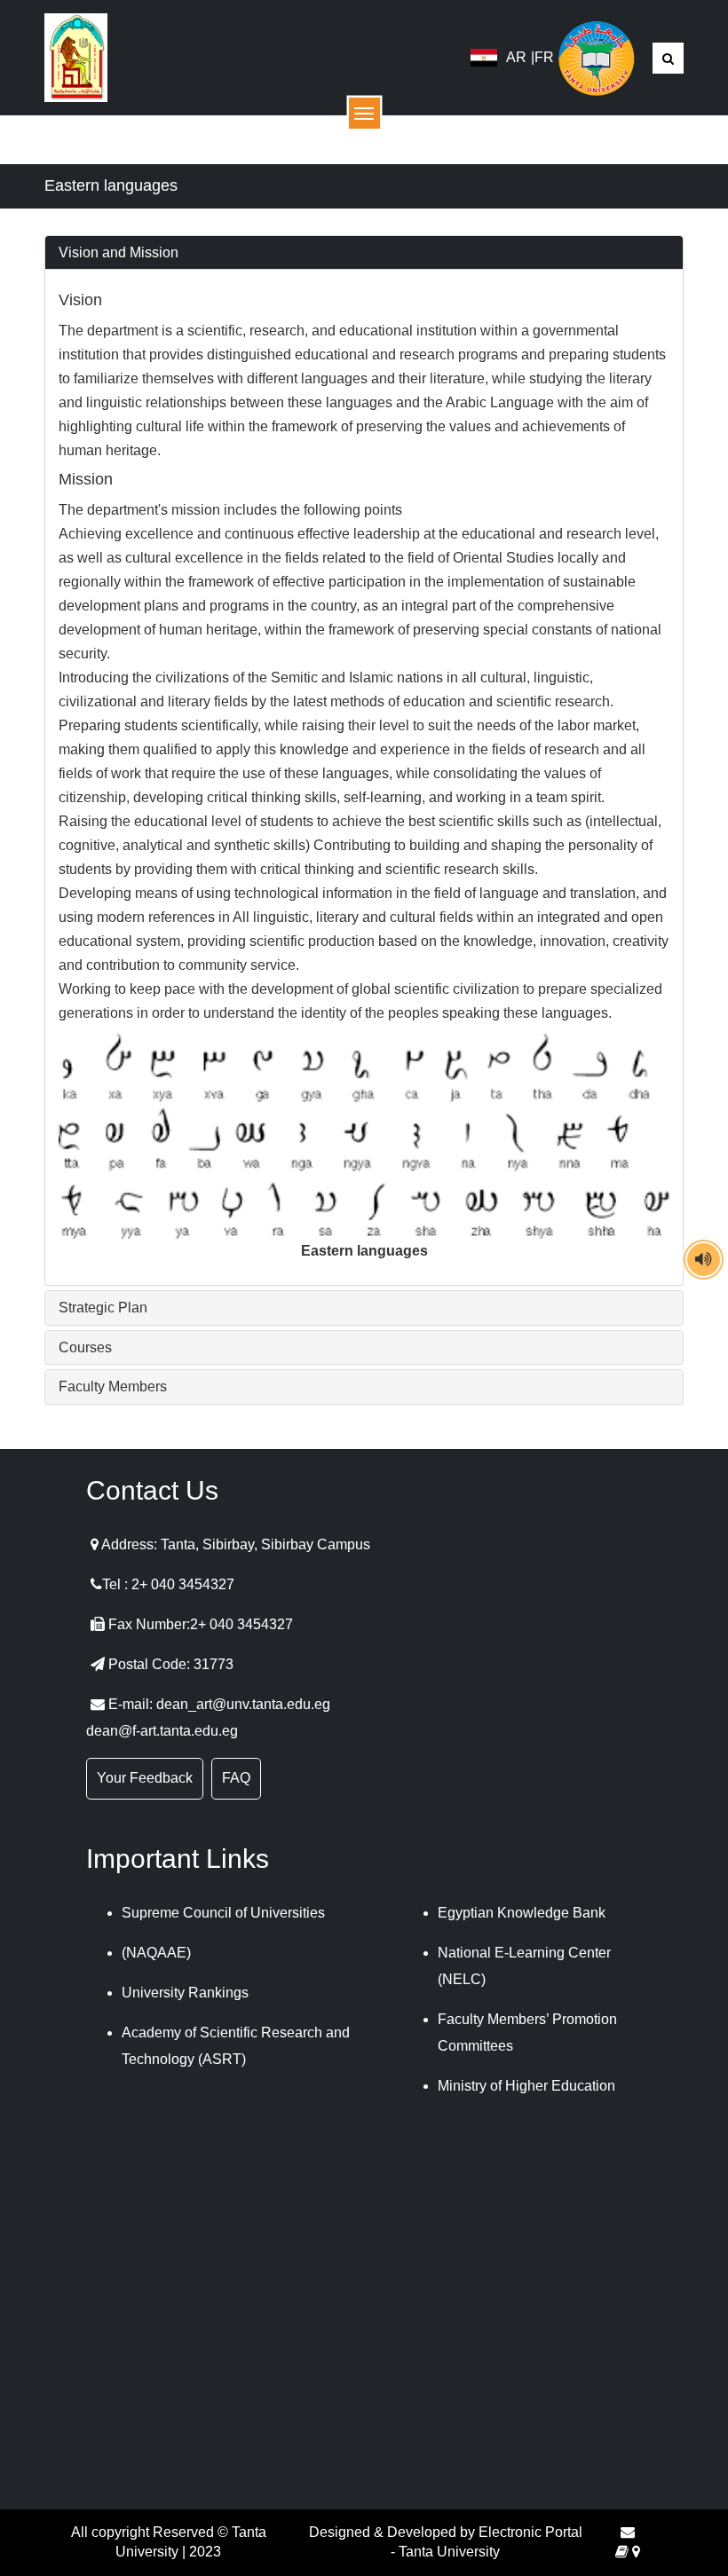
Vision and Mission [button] (119, 252)
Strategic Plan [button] (103, 1308)
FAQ (236, 1778)
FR (544, 57)
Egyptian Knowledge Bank (522, 1913)
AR (516, 57)
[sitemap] (636, 2552)
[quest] (622, 2552)
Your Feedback (145, 1778)
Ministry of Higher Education (526, 2086)
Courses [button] (85, 1347)
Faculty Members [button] (113, 1386)
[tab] (364, 253)
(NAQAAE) (156, 1953)
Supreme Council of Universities (223, 1913)
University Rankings (185, 1993)
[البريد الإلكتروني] (628, 2532)
